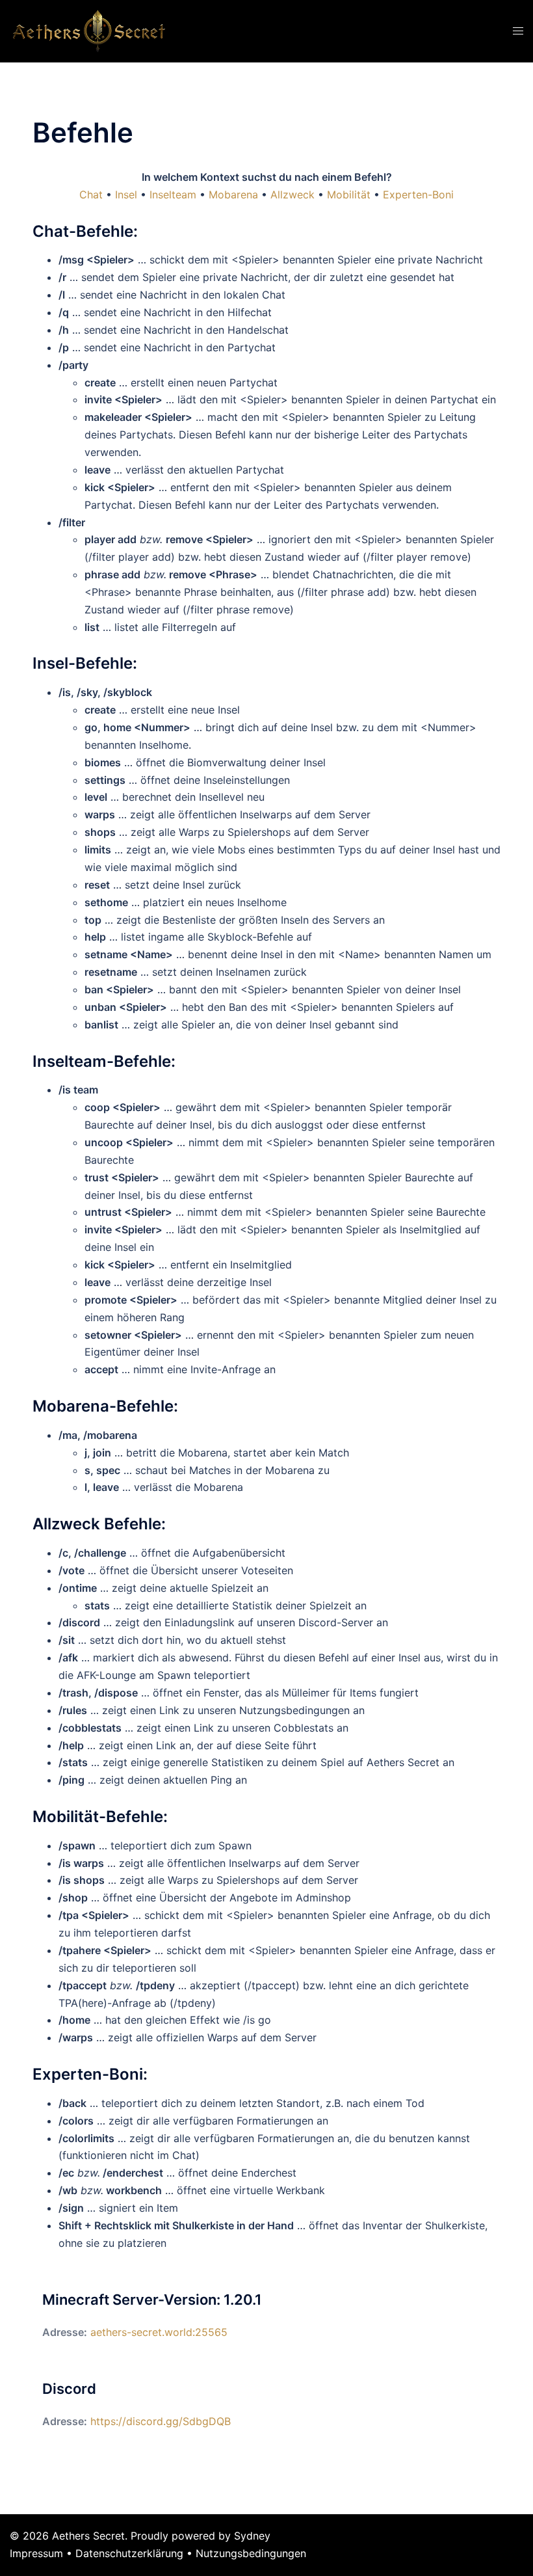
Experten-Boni (418, 195)
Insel (126, 195)
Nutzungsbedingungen (251, 2553)
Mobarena (233, 195)
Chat (91, 195)
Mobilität (349, 195)
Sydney (252, 2536)
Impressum (36, 2553)
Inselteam (173, 195)
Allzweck (292, 195)
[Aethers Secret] (89, 30)
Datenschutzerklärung (129, 2553)
